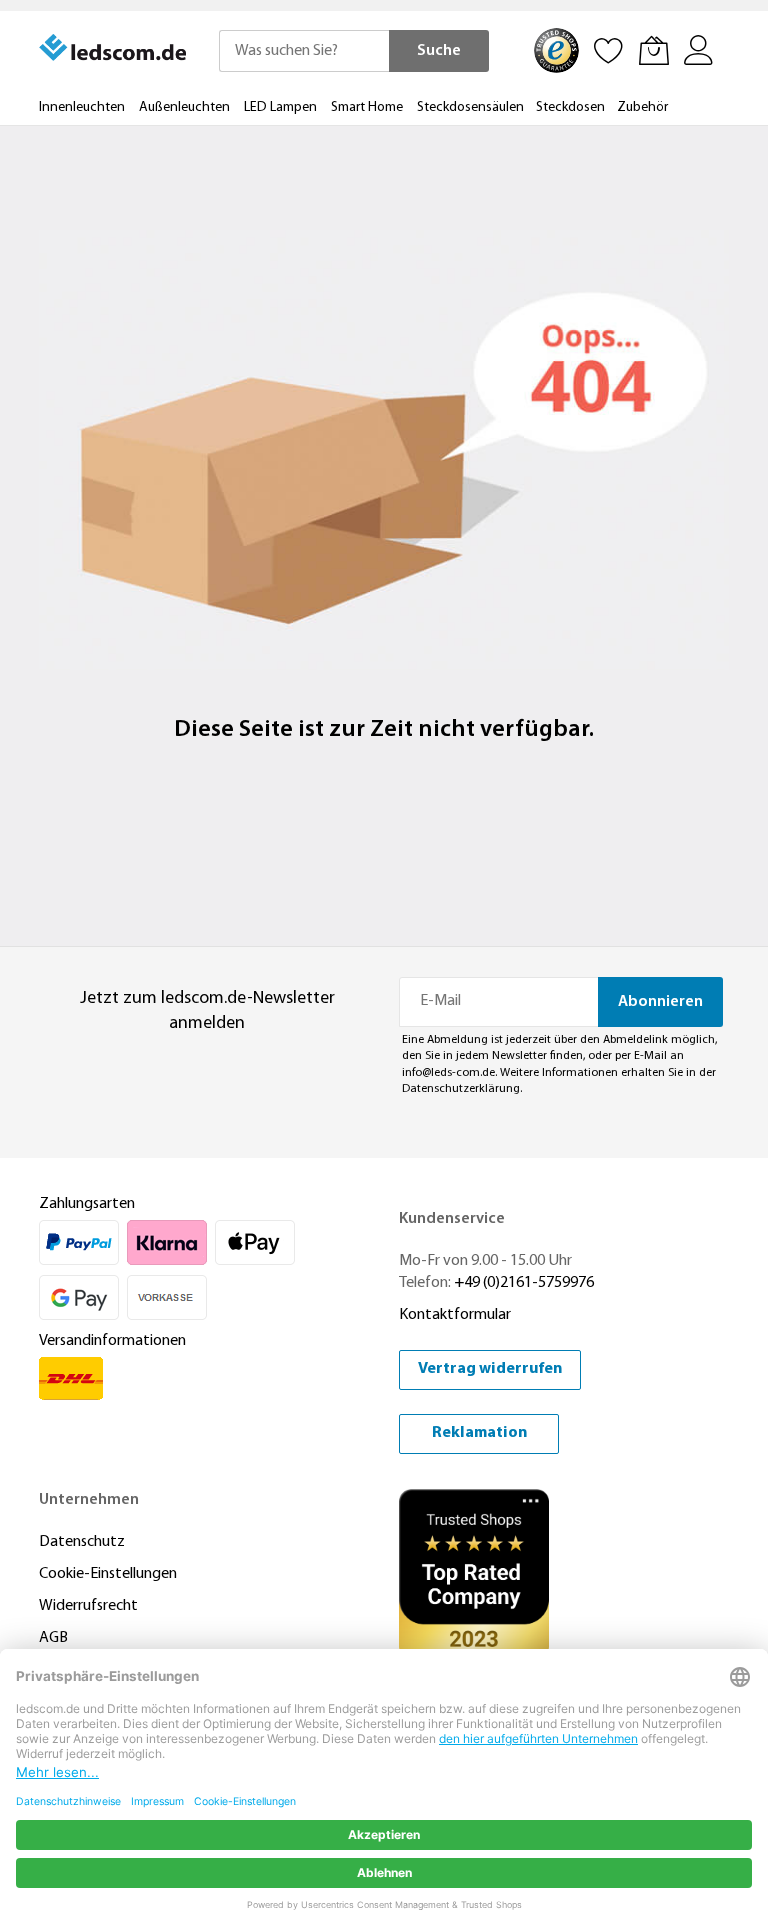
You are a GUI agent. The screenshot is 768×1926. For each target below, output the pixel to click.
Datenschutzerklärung (461, 1089)
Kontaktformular (455, 1315)
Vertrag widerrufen (490, 1369)
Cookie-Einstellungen (108, 1574)
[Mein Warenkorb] (654, 50)
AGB (53, 1638)
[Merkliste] (609, 50)
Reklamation (479, 1433)
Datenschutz (82, 1542)
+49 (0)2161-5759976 (524, 1283)
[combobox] (304, 51)
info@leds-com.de (448, 1073)
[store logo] (114, 48)
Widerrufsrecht (88, 1606)
